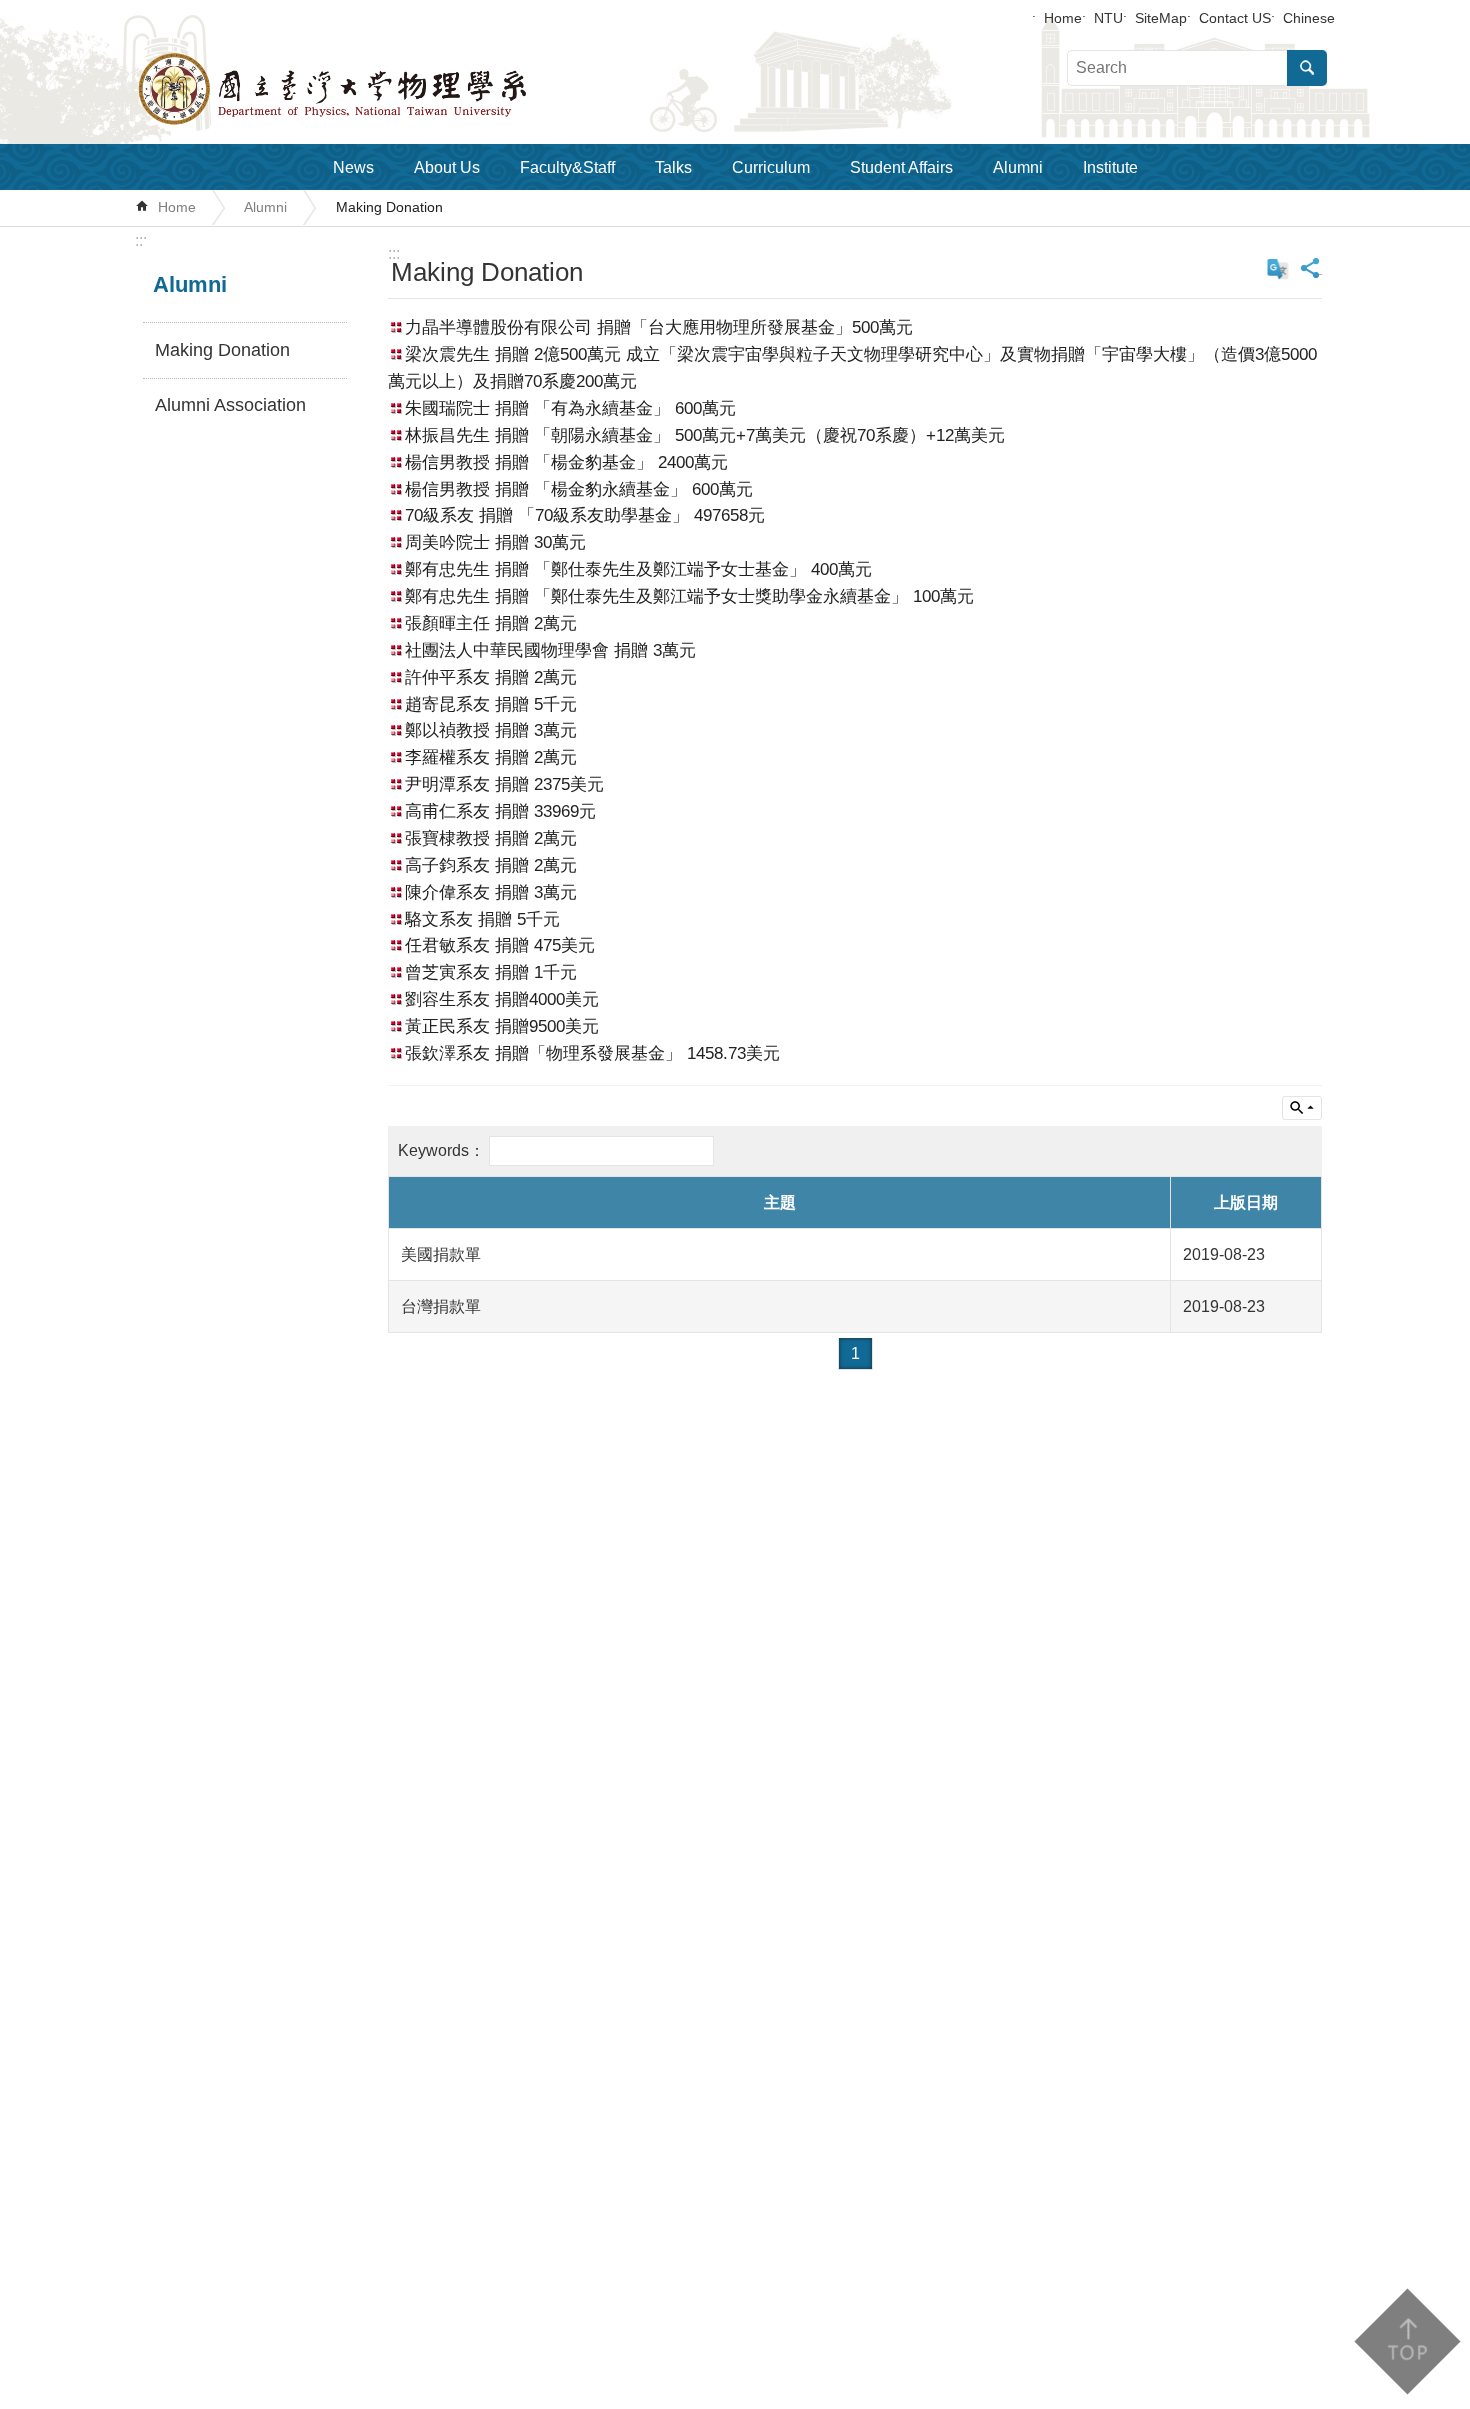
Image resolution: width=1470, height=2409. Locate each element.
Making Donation (389, 207)
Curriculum (771, 167)
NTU (1108, 18)
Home (1063, 18)
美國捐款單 (441, 1254)
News (353, 167)
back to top (1406, 2341)
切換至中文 (1278, 269)
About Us (447, 167)
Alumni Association (230, 405)
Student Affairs (901, 167)
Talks (673, 167)
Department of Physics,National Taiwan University (385, 89)
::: (141, 240)
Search (1307, 68)
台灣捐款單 (441, 1306)
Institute (1110, 167)
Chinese (1309, 18)
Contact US (1235, 18)
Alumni (1018, 167)
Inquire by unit (1302, 1108)
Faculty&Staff (567, 167)
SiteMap (1161, 18)
